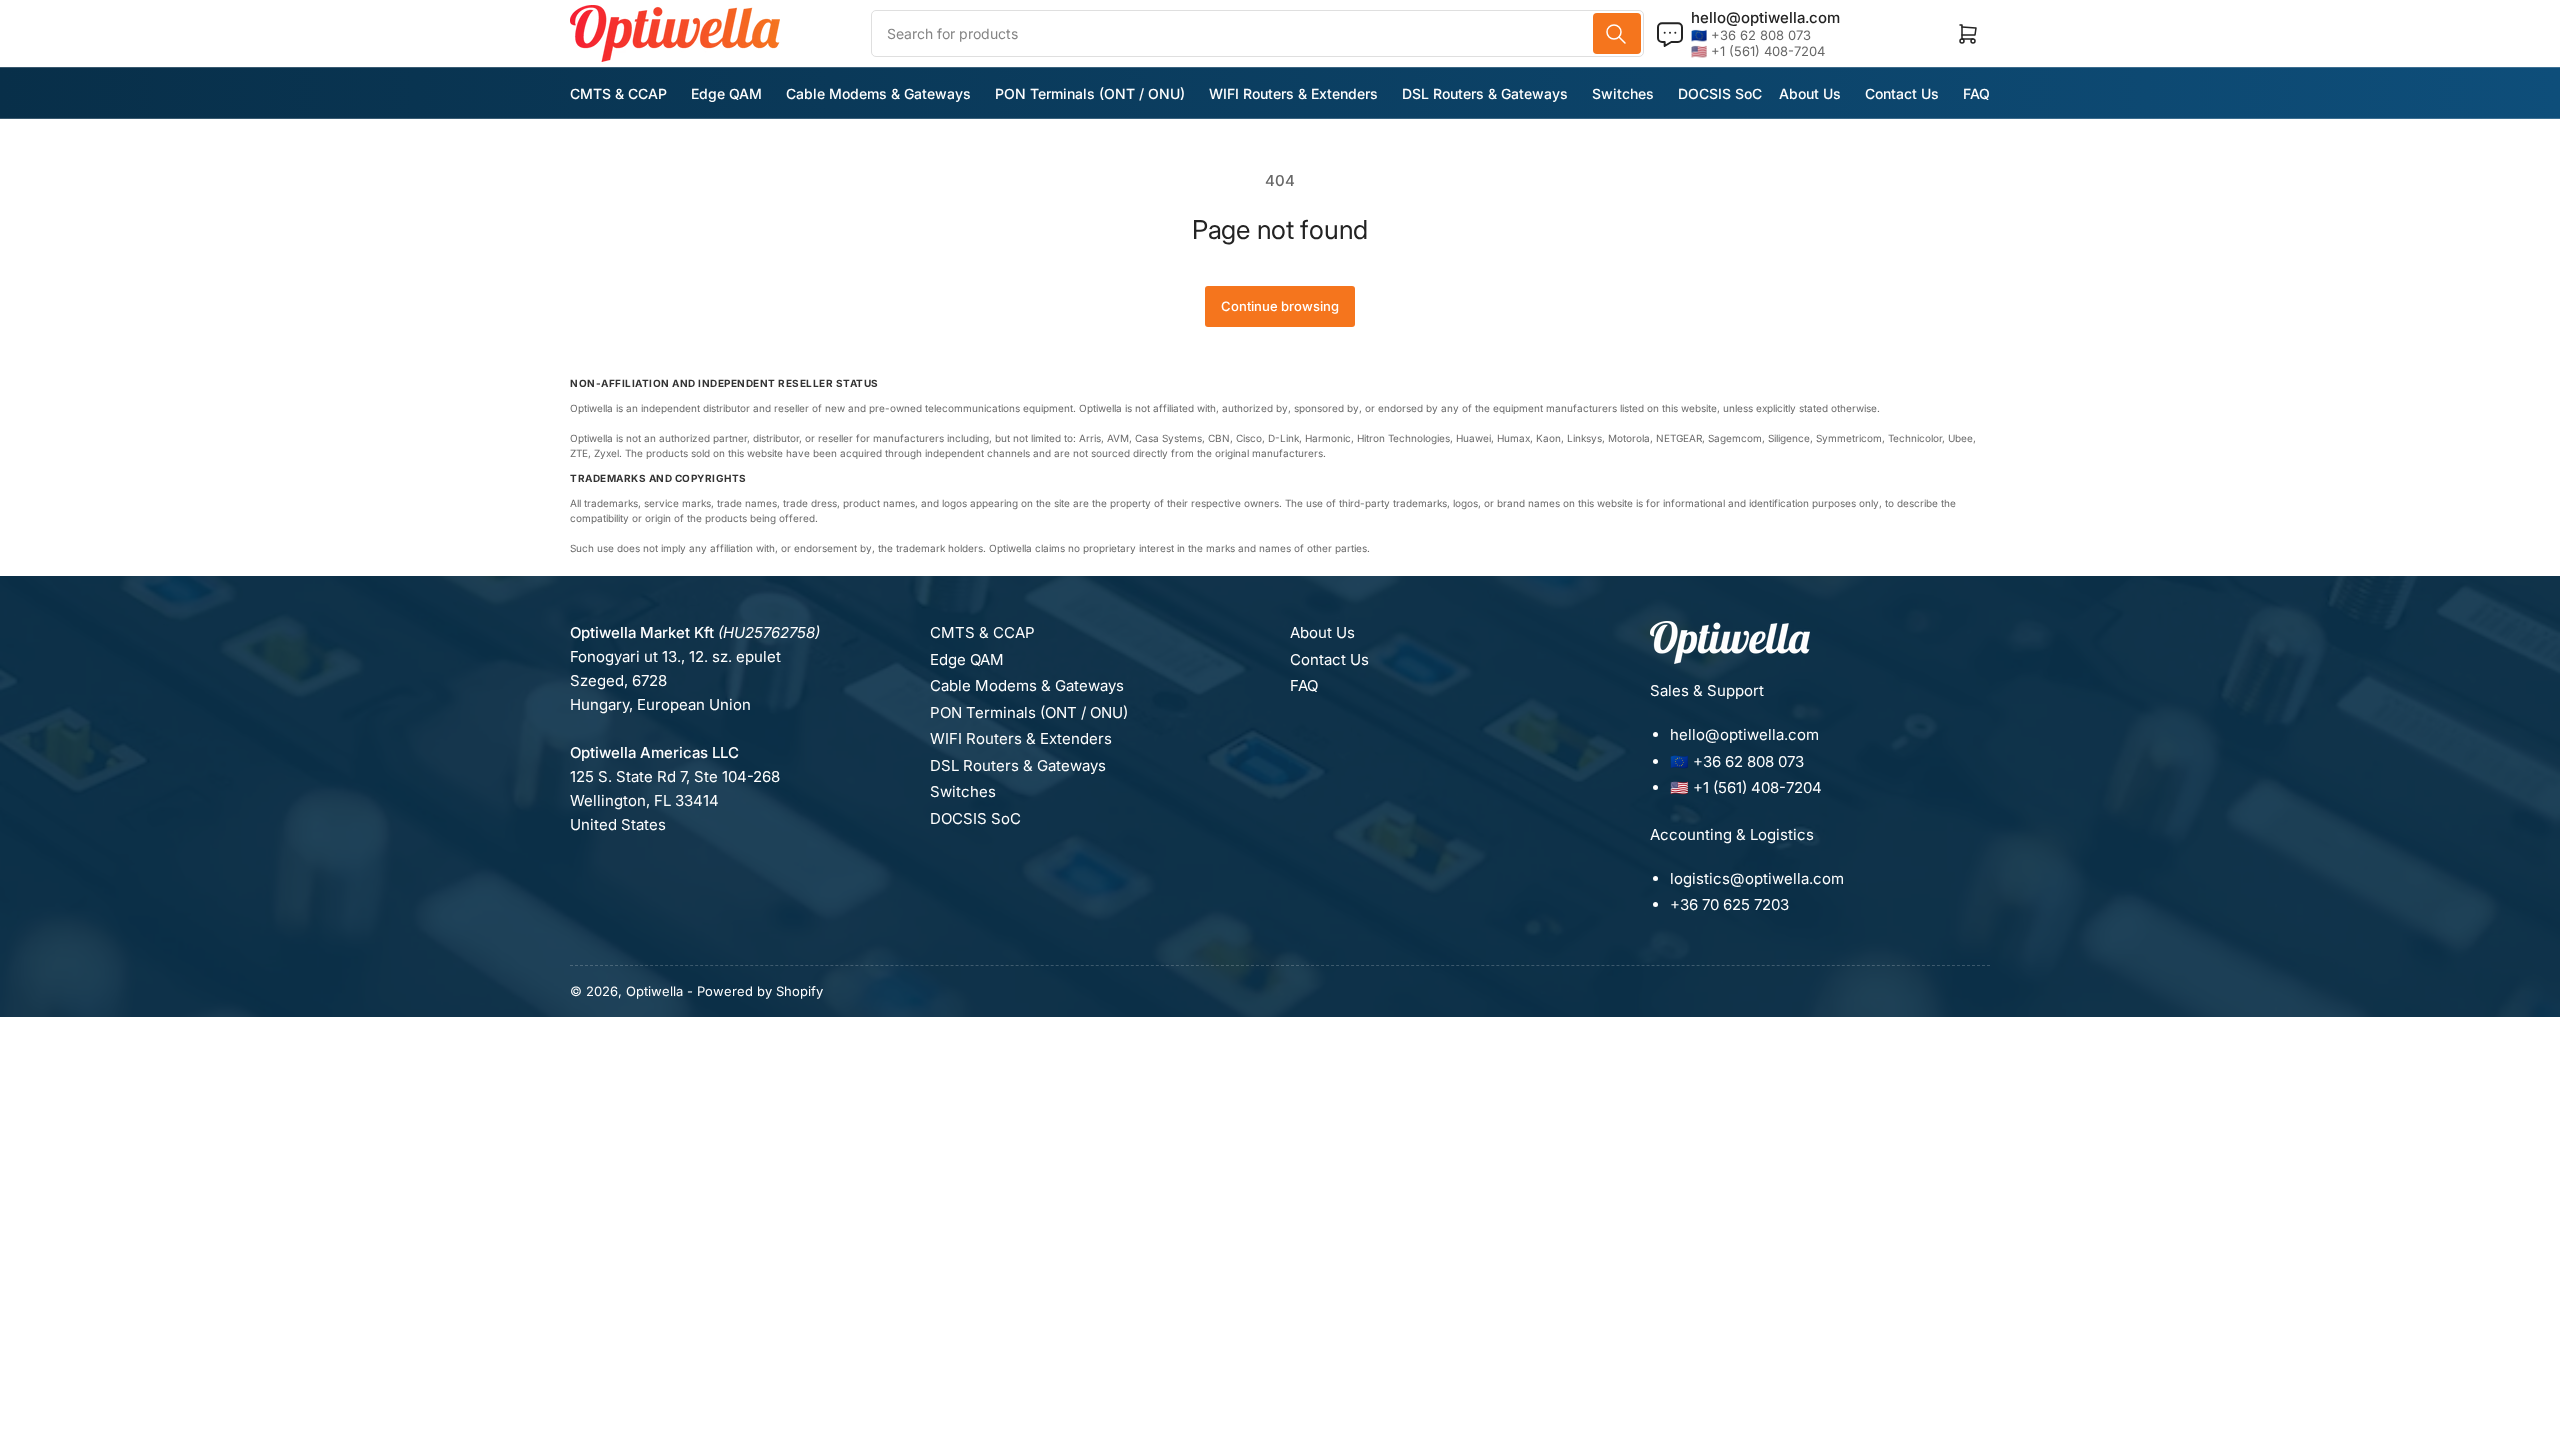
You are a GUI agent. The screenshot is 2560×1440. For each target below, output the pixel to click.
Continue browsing (1280, 306)
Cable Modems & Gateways (878, 93)
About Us (1810, 93)
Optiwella (654, 991)
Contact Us (1902, 93)
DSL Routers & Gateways (1485, 93)
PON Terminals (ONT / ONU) (1090, 93)
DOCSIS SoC (1720, 93)
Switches (1623, 93)
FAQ (1976, 93)
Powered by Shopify (760, 991)
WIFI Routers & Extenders (1293, 93)
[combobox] (1257, 33)
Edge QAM (726, 93)
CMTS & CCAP (618, 93)
